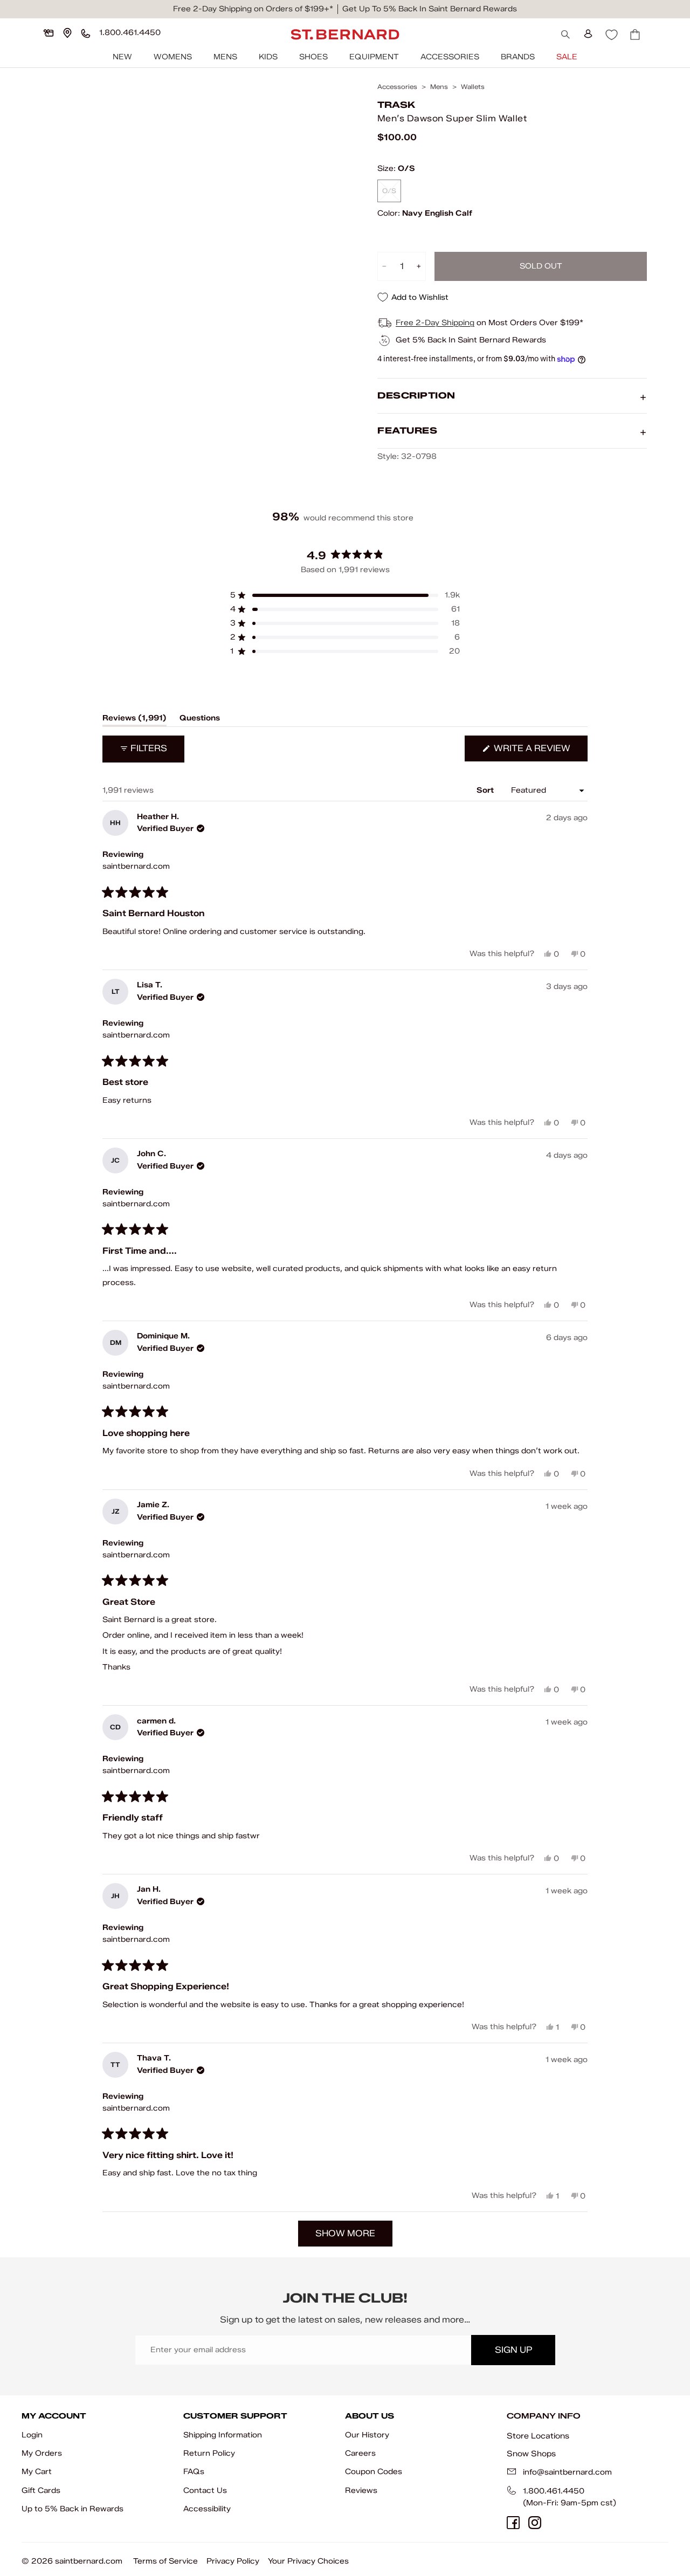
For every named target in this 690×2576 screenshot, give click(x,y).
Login (32, 2435)
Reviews (361, 2491)
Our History (367, 2435)
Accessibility (207, 2509)
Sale (567, 57)
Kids (268, 57)
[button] (345, 595)
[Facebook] (513, 2523)
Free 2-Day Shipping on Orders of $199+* (253, 9)
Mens (225, 57)
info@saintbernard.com (567, 2472)
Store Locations (538, 2436)
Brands (518, 57)
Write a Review (540, 752)
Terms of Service (165, 2561)
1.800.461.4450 (554, 2491)
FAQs (194, 2472)
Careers (360, 2453)
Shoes (313, 57)
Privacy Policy (233, 2561)
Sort (486, 790)
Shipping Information (223, 2435)
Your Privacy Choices (308, 2561)
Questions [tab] (200, 720)
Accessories (450, 57)
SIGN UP (513, 2350)
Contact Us (205, 2491)
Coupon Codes (374, 2472)
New (122, 57)
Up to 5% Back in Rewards (73, 2509)
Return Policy (209, 2453)
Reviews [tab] (134, 720)
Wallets (473, 87)
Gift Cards (41, 2491)
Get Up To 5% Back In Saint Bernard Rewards (430, 9)
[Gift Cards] (49, 33)
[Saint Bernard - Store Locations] (67, 33)
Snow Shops (531, 2454)
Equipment (374, 57)
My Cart (37, 2472)
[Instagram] (535, 2523)
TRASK (396, 105)
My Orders (42, 2453)
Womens (173, 57)
